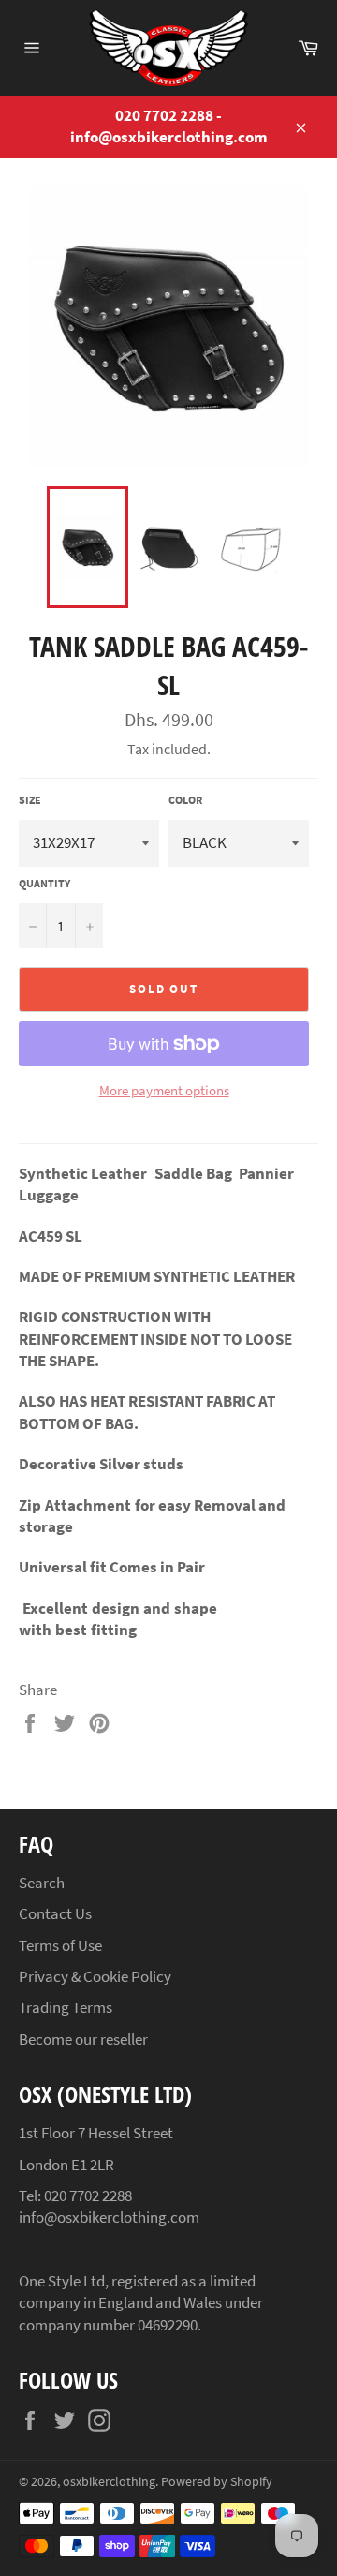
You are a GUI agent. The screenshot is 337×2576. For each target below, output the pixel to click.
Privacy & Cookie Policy (95, 1976)
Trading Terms (66, 2007)
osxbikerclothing (109, 2482)
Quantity (44, 883)
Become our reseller (83, 2039)
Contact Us (55, 1913)
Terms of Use (60, 1945)
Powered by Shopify (217, 2482)
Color (185, 800)
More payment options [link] (164, 1090)
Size (30, 800)
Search (42, 1883)
